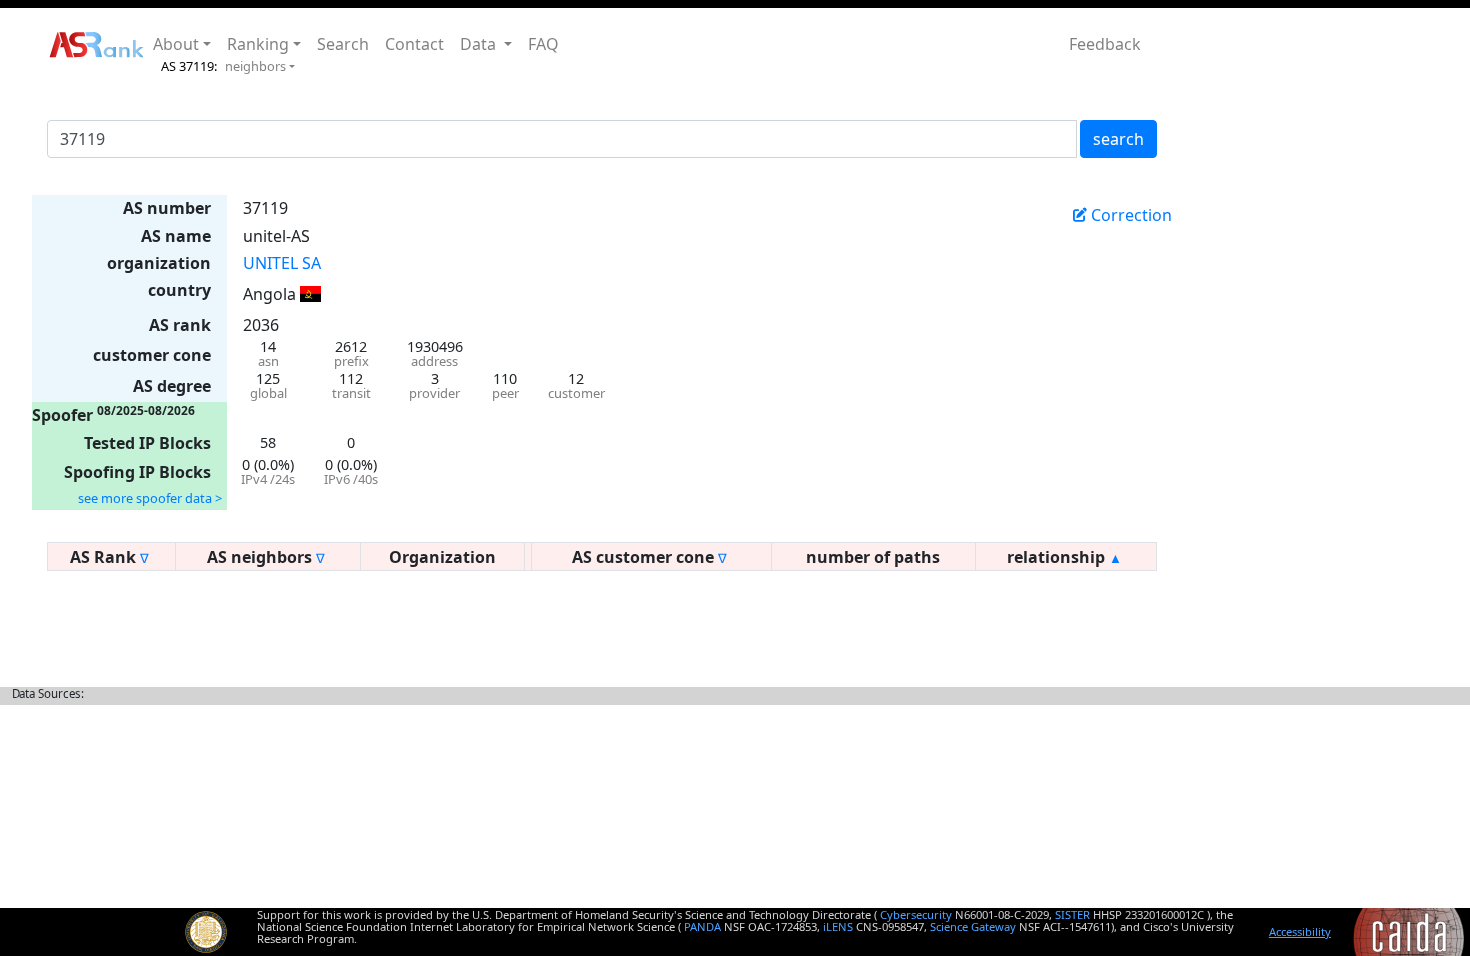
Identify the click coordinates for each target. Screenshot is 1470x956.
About (176, 44)
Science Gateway (973, 926)
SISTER (1072, 914)
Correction (1129, 215)
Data (480, 44)
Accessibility (1300, 931)
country (179, 290)
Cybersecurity (916, 914)
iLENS (838, 926)
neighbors (255, 66)
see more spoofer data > (150, 498)
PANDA (702, 926)
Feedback (1105, 44)
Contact (414, 44)
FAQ (543, 44)
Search (343, 44)
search (1118, 139)
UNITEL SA (282, 263)
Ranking (258, 44)
